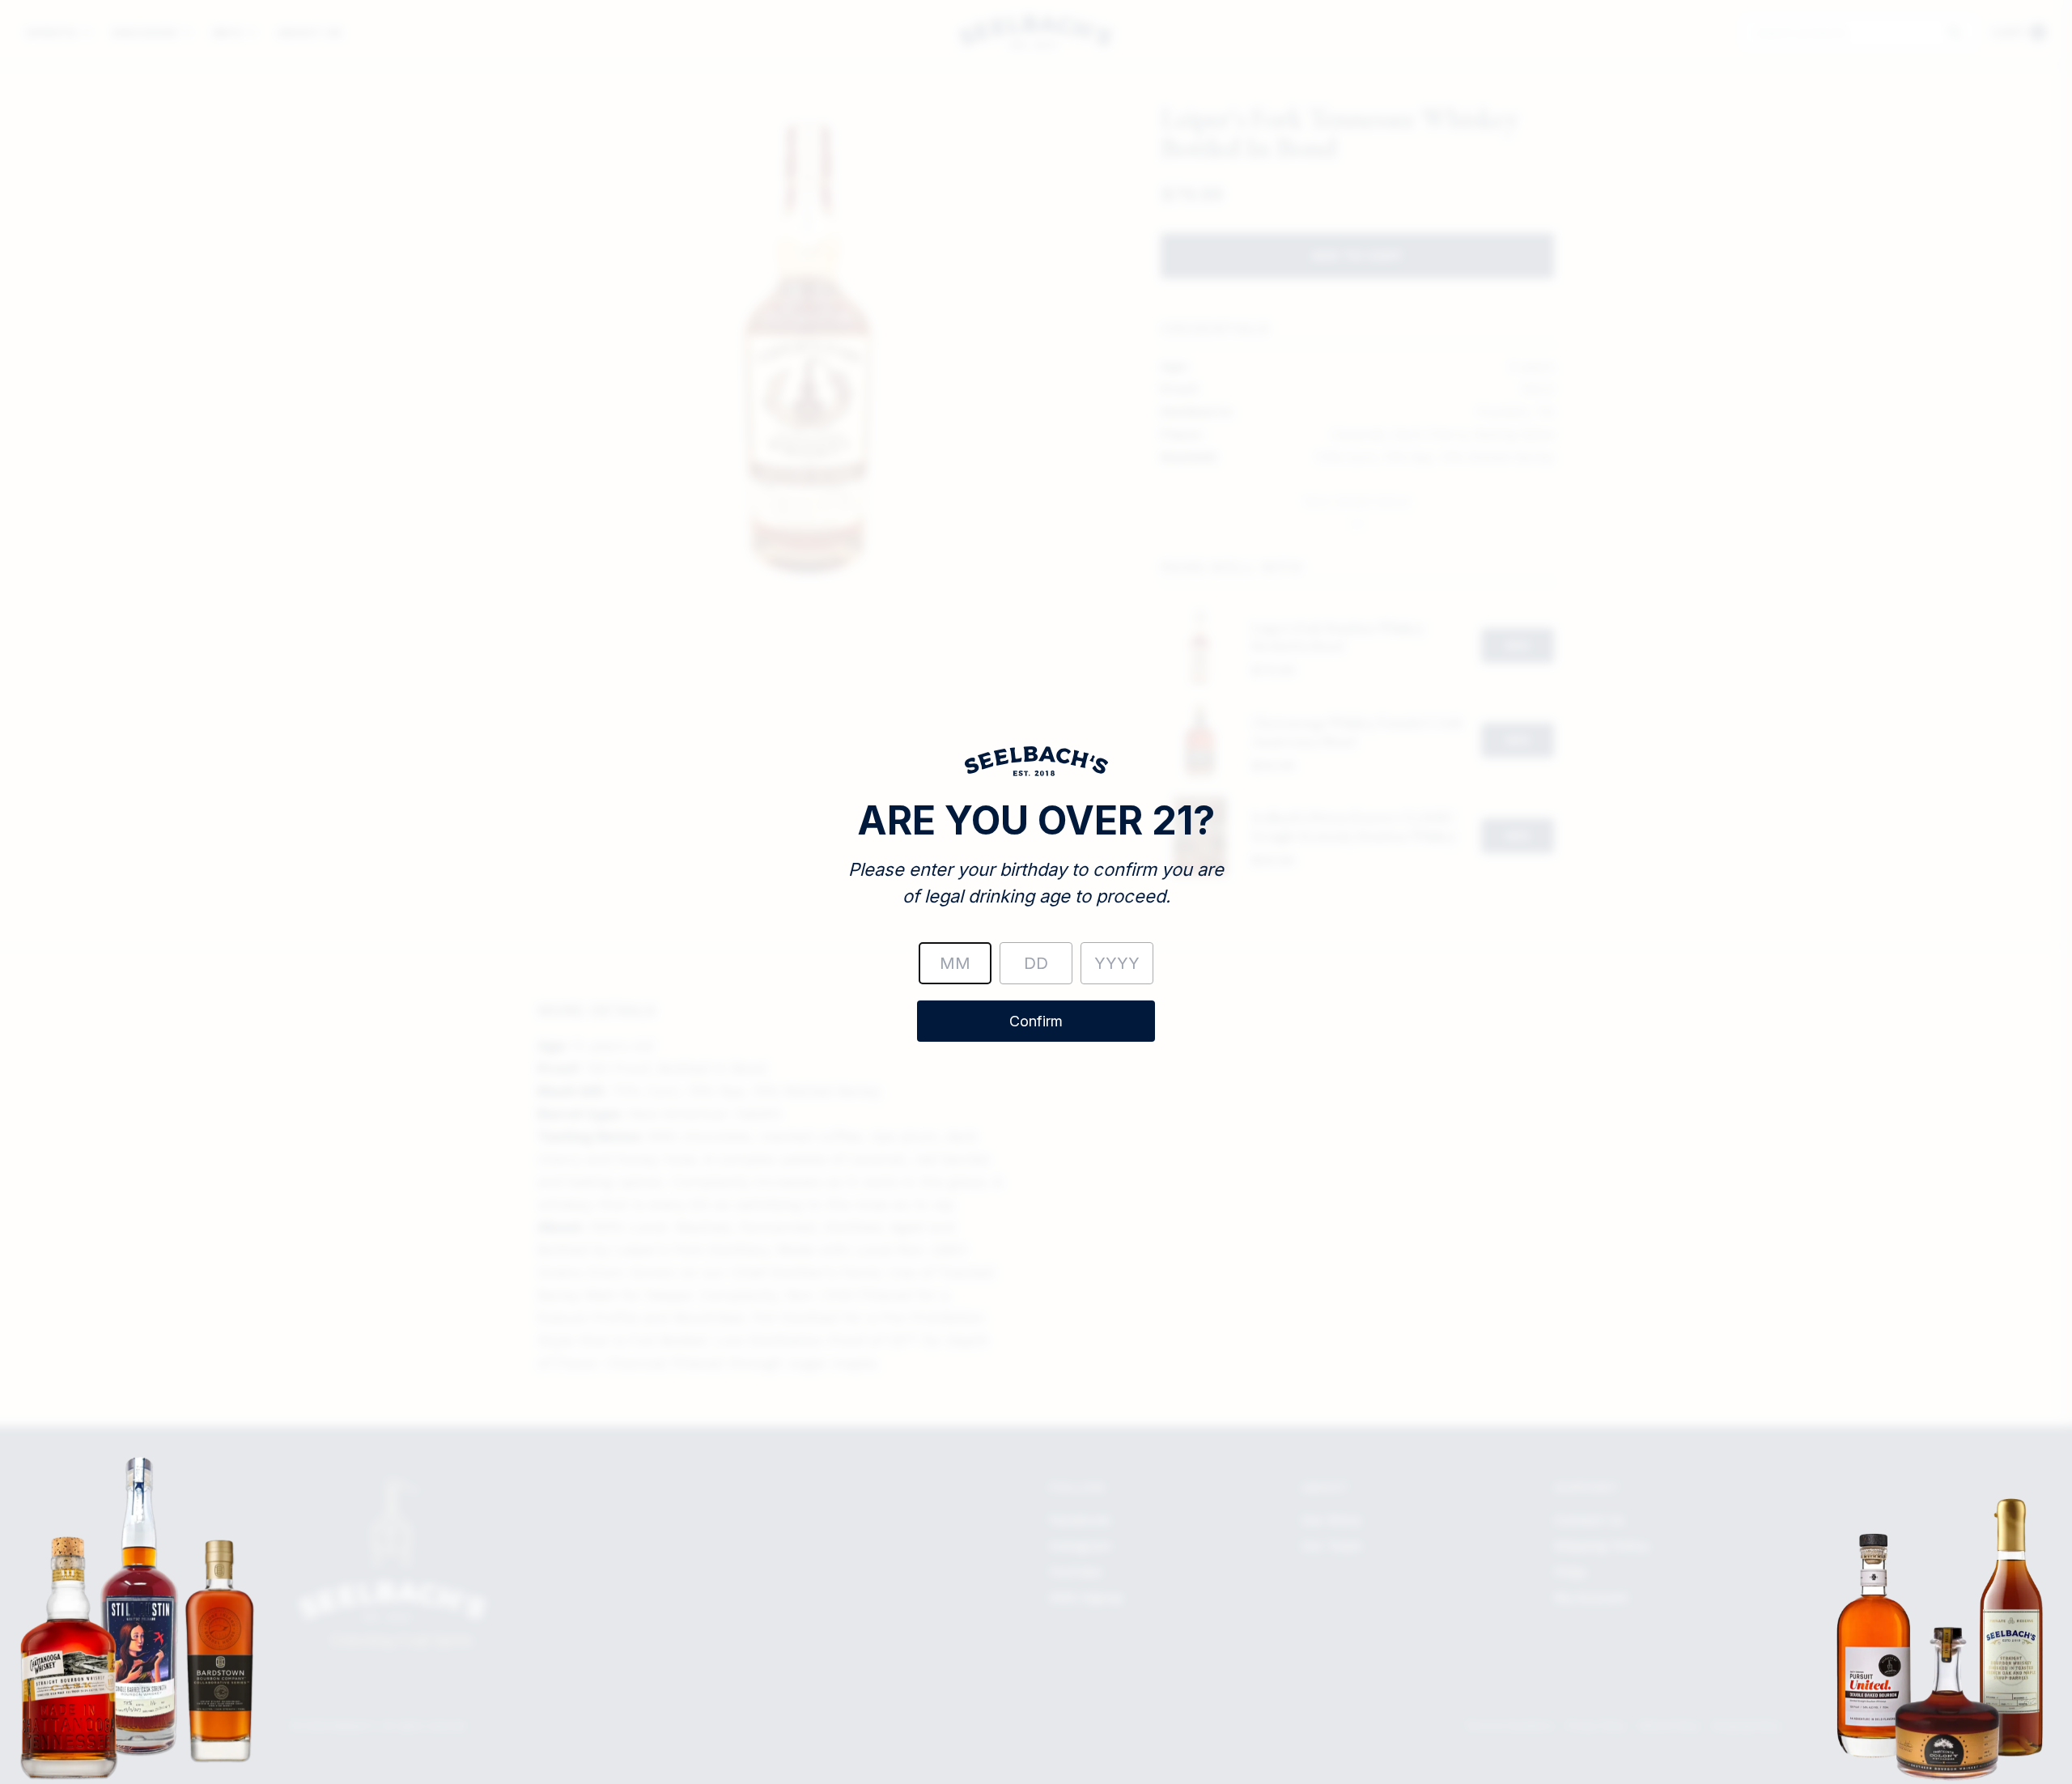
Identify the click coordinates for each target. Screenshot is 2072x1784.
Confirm (1036, 1021)
